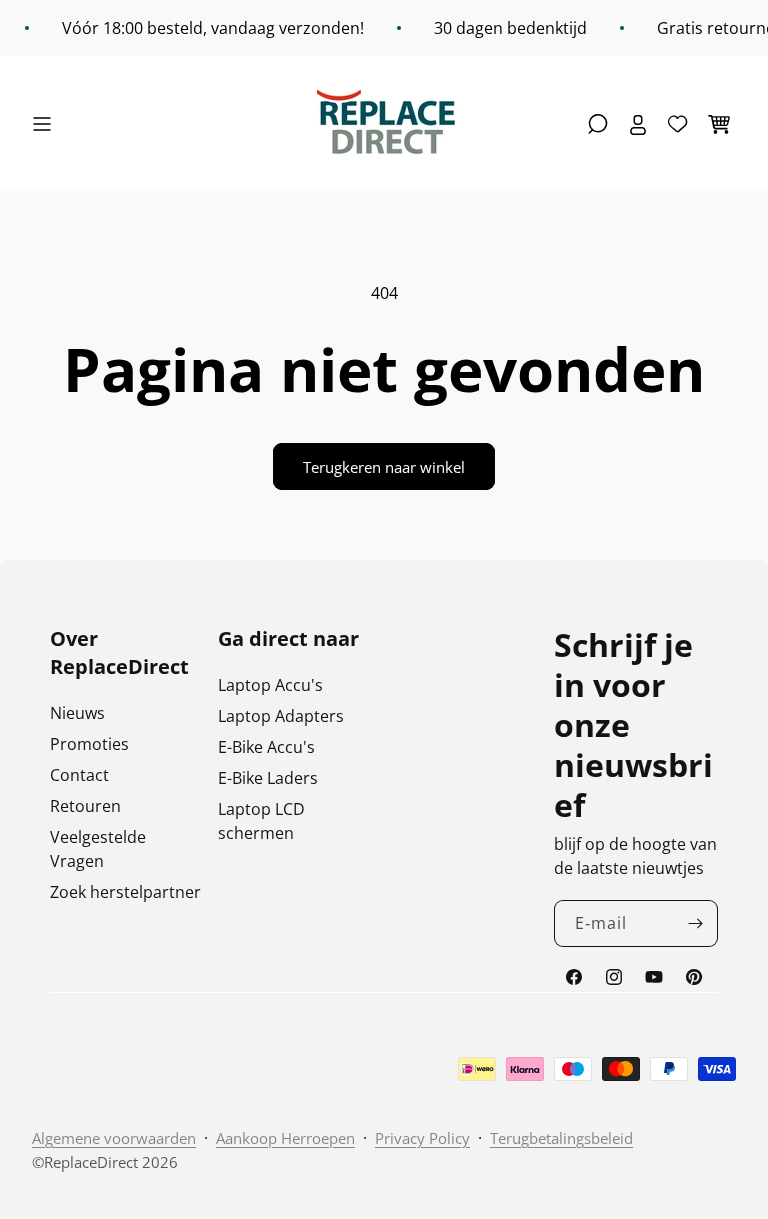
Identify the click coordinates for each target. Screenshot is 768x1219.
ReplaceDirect (91, 1162)
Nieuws (77, 713)
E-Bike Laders (268, 778)
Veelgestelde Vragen (98, 849)
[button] (47, 124)
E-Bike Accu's (266, 747)
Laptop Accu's (270, 685)
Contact (79, 775)
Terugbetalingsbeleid (561, 1138)
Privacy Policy (422, 1138)
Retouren (85, 806)
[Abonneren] (695, 923)
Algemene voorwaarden (114, 1138)
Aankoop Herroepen (285, 1138)
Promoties (89, 744)
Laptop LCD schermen (261, 821)
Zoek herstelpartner (125, 892)
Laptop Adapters (281, 716)
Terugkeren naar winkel (384, 467)
